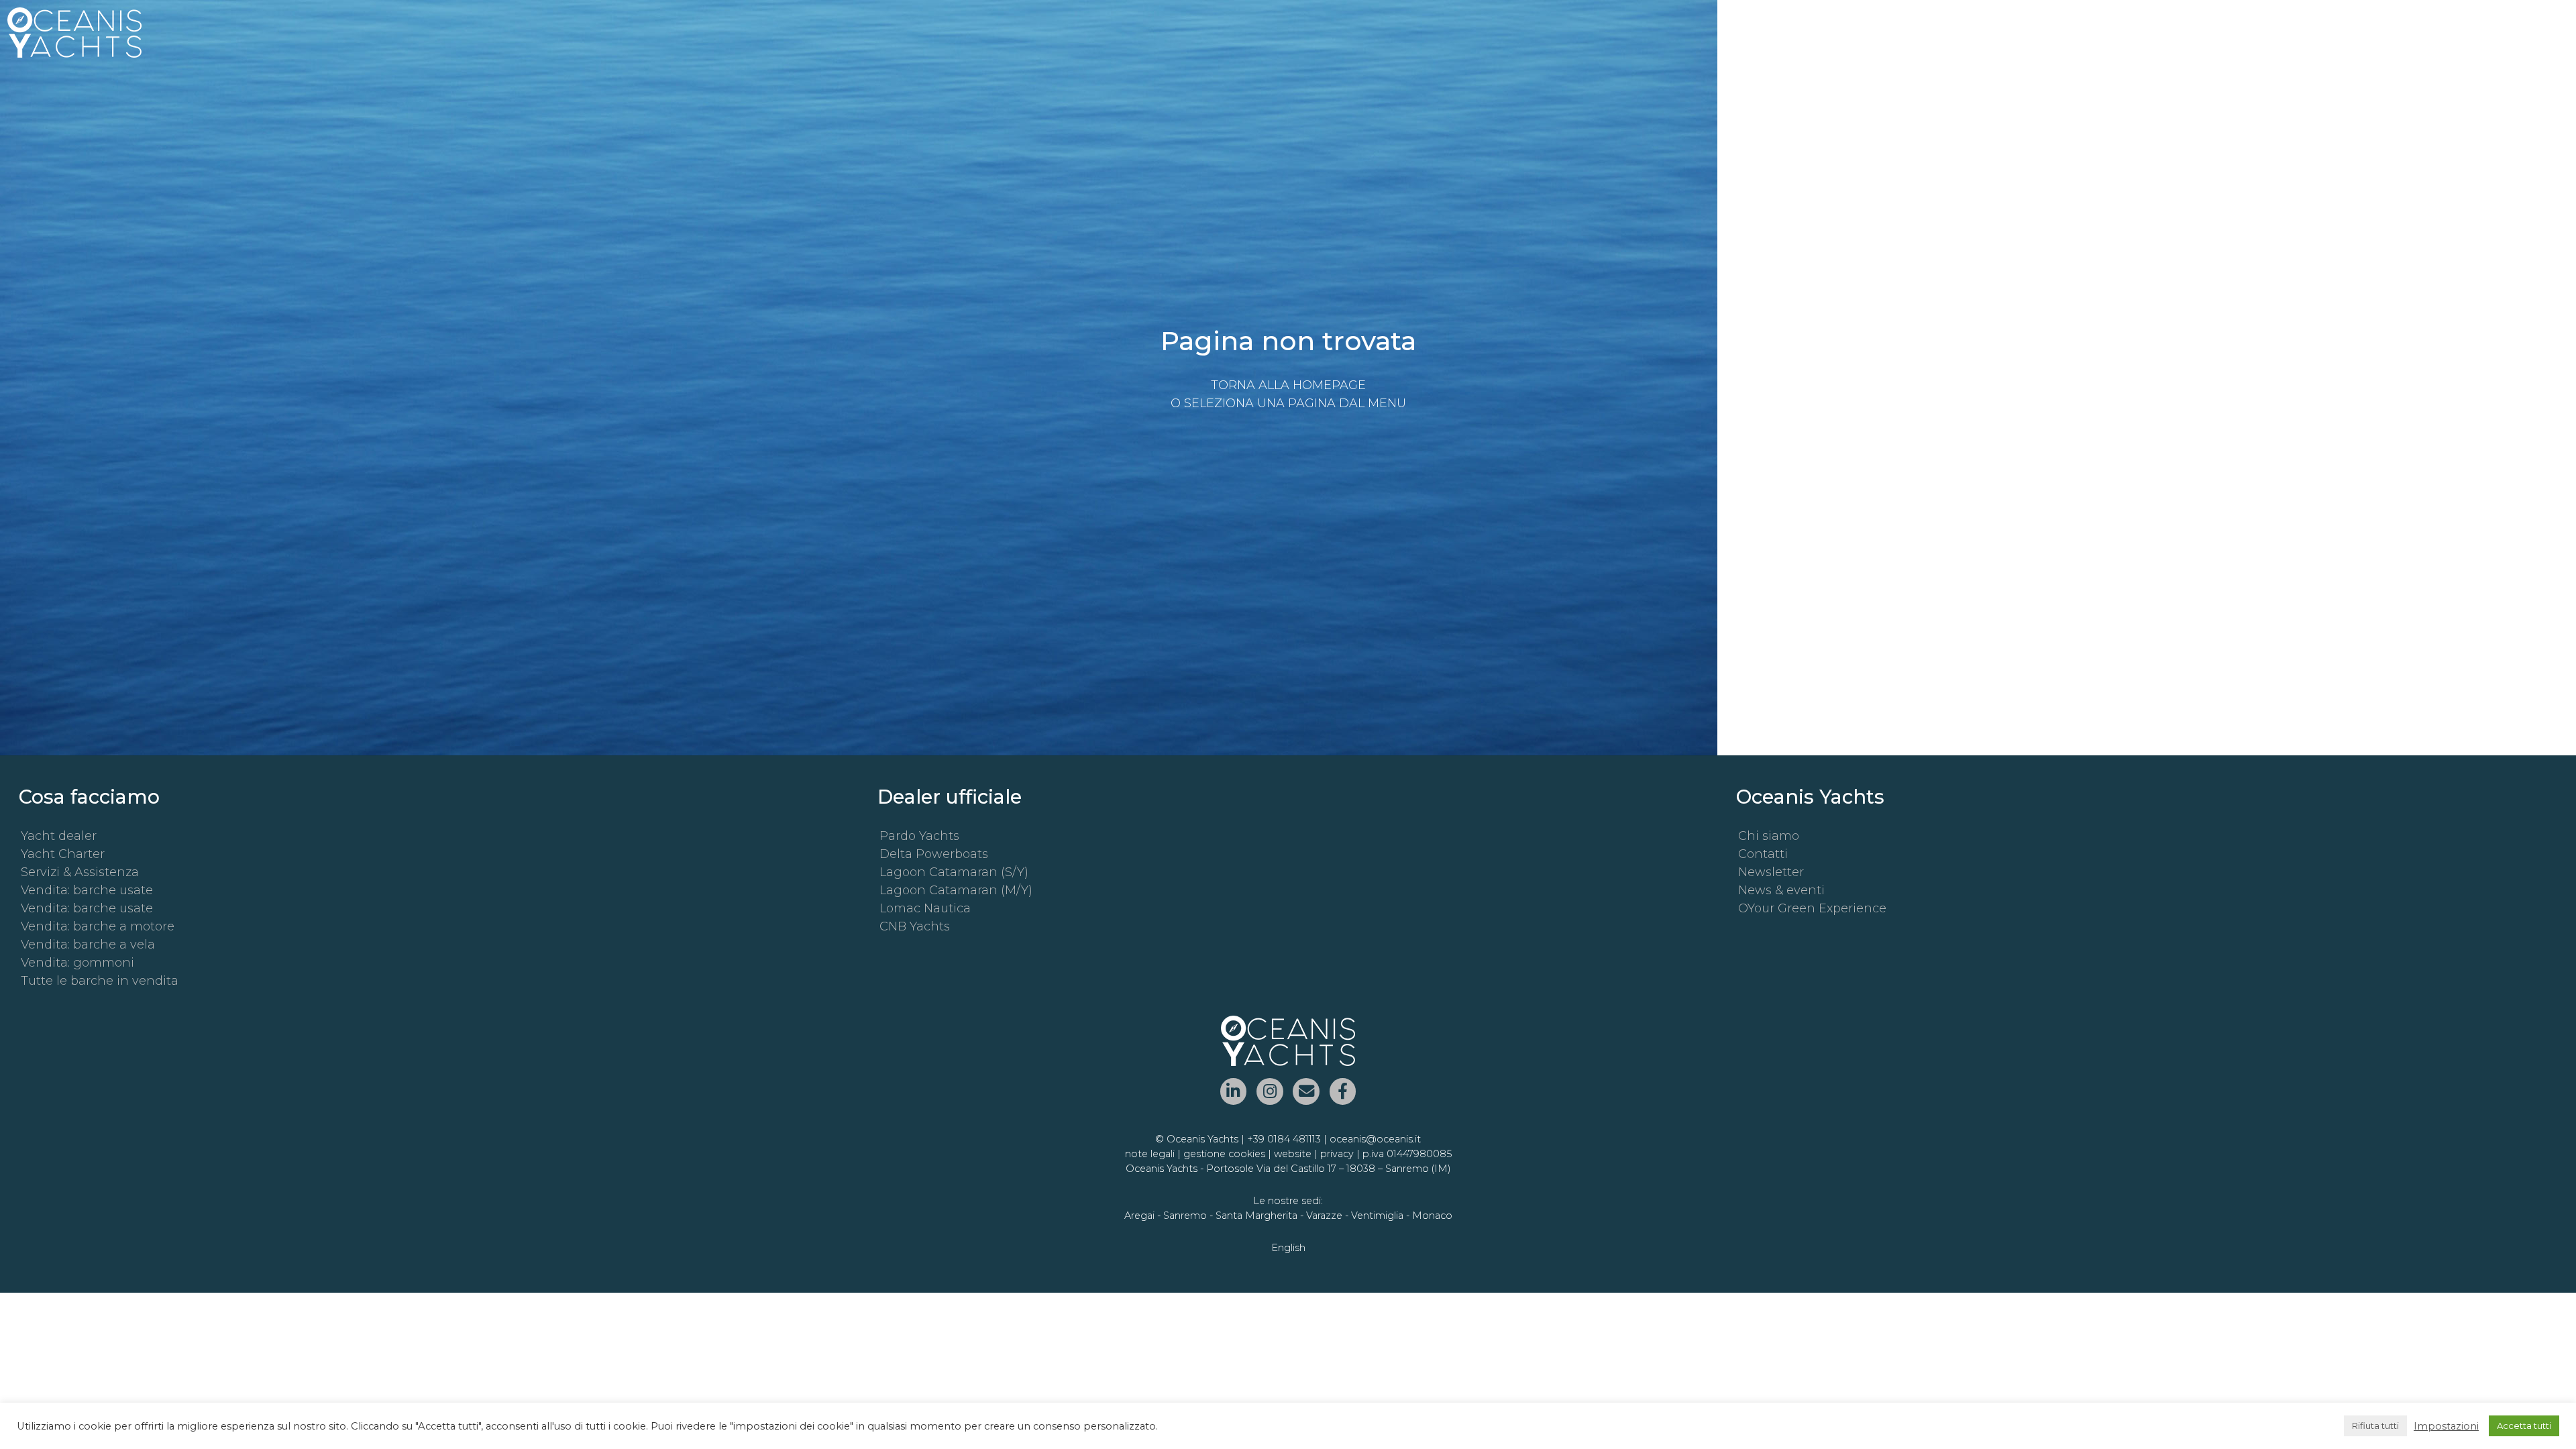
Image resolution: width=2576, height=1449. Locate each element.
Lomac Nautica (925, 908)
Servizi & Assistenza (80, 872)
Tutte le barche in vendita (100, 981)
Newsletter (1771, 872)
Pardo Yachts (919, 836)
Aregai (1139, 1216)
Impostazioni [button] (2446, 1426)
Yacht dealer (59, 836)
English (1288, 1248)
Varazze (1324, 1216)
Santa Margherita (1256, 1216)
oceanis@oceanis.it (1375, 1139)
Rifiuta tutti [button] (2375, 1426)
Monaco (1432, 1216)
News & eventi (1781, 890)
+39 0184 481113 (1284, 1139)
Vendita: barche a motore (98, 926)
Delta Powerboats (934, 854)
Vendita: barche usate (87, 890)
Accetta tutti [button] (2524, 1426)
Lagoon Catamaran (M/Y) (956, 890)
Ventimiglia (1377, 1216)
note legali (1150, 1154)
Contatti (1763, 854)
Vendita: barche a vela (88, 945)
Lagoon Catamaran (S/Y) (954, 872)
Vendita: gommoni (77, 963)
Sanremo (1185, 1216)
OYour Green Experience (1812, 908)
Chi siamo (1769, 836)
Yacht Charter (63, 854)
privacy (1337, 1154)
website (1293, 1154)
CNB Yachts (915, 926)
